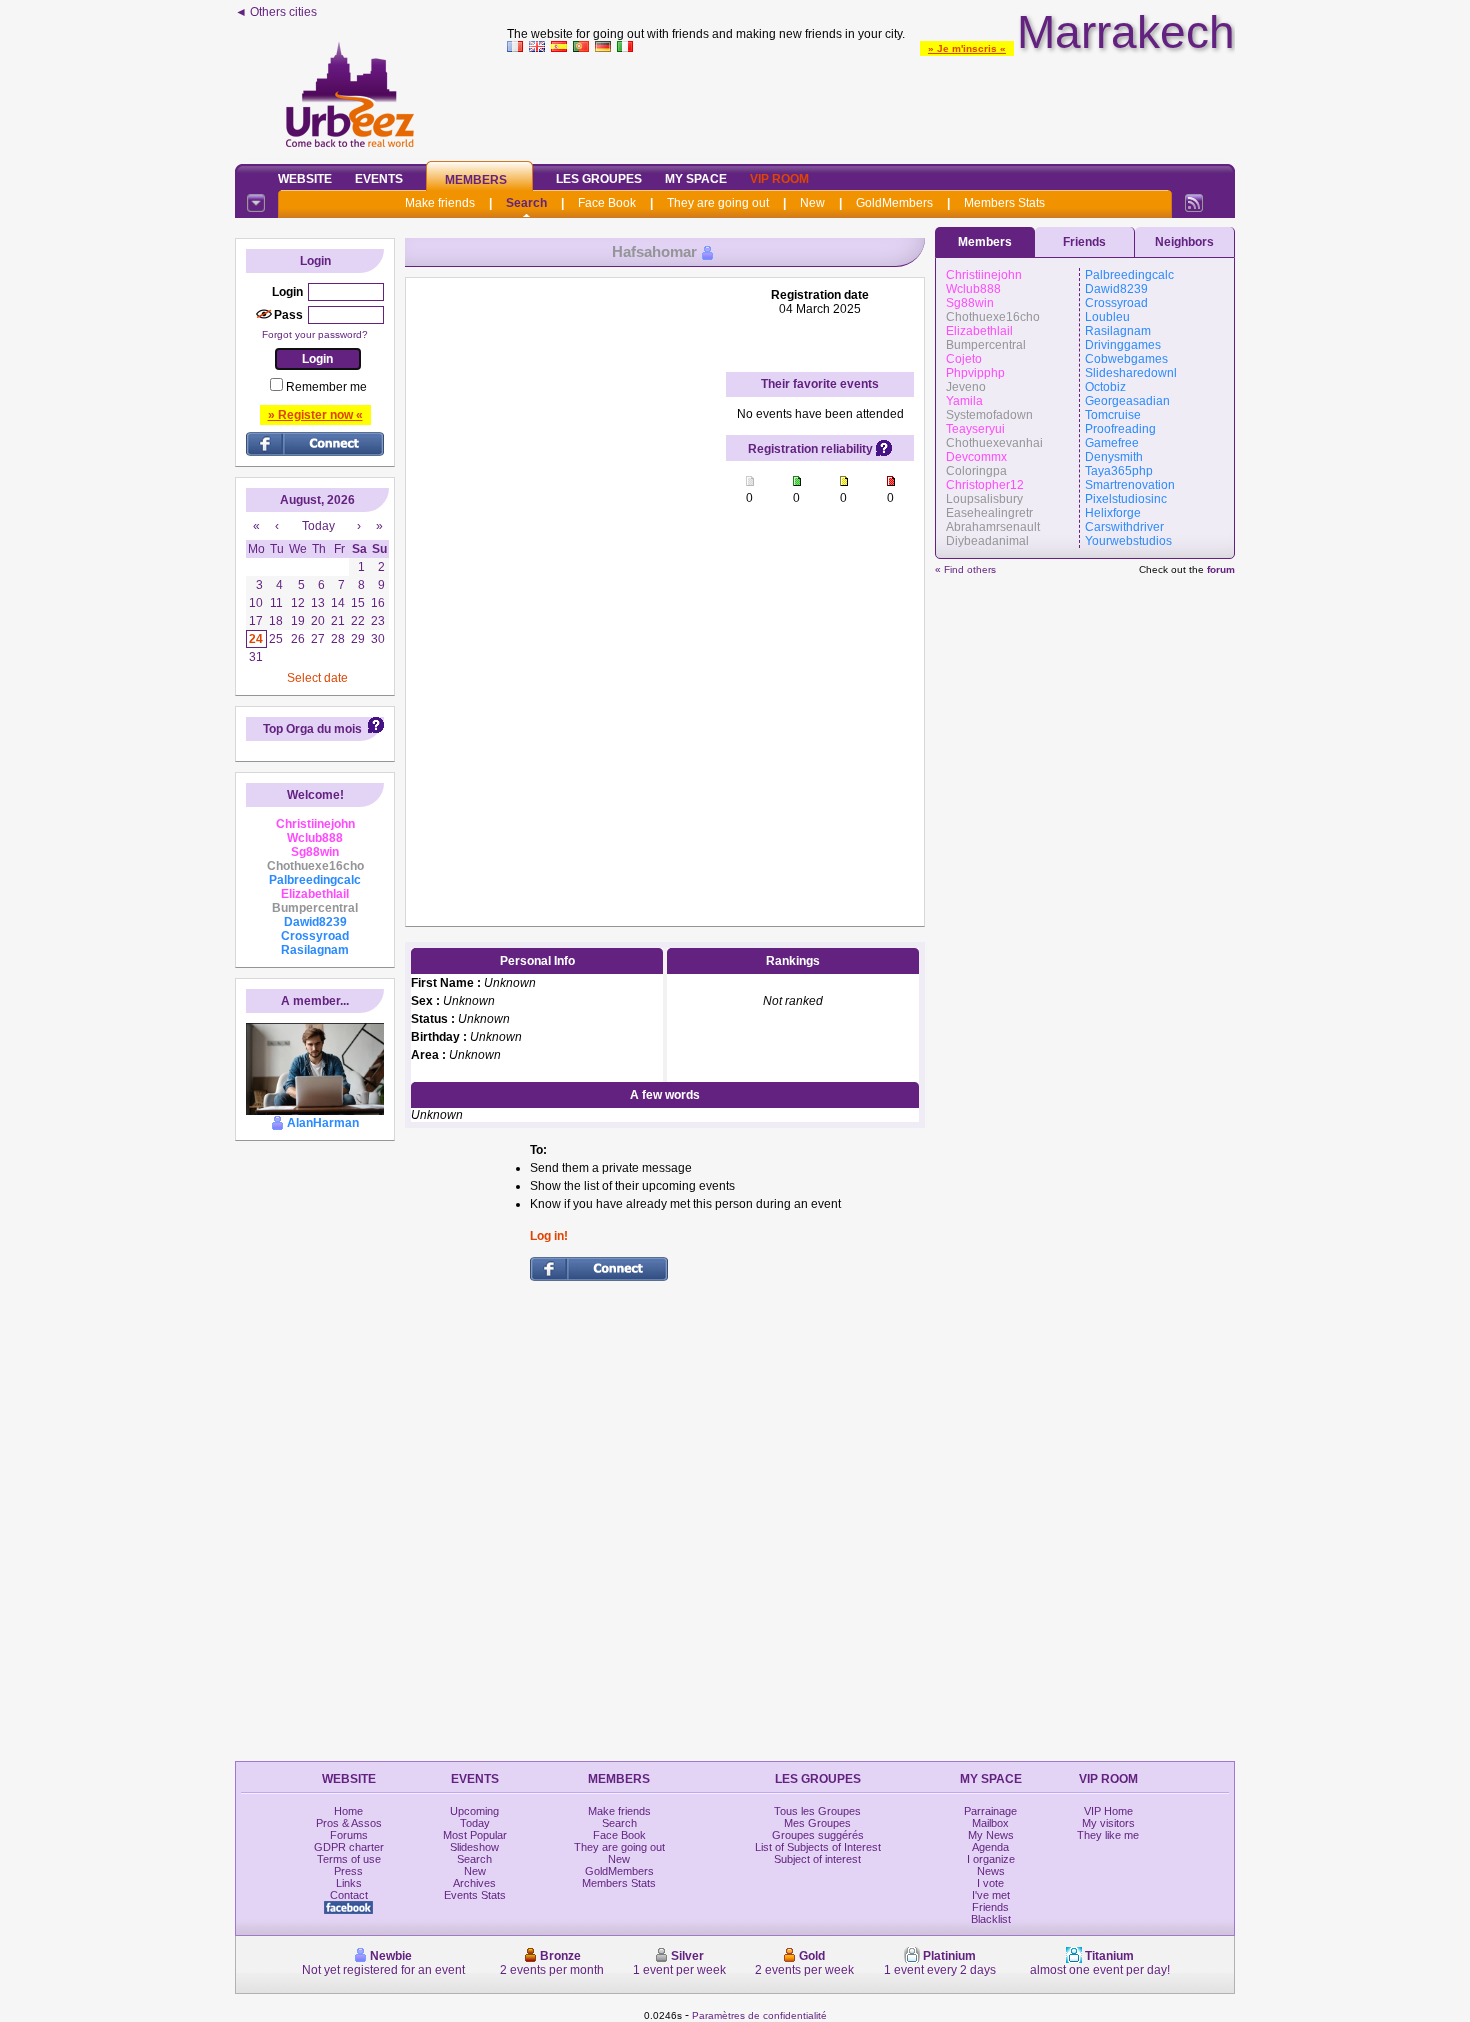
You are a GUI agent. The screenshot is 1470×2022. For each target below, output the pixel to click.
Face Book (607, 203)
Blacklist (991, 1919)
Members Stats (1004, 203)
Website (305, 179)
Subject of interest (817, 1859)
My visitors (1108, 1823)
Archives (474, 1883)
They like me (1108, 1835)
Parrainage (990, 1811)
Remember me (326, 387)
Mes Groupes (817, 1823)
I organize (991, 1859)
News (991, 1871)
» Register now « (315, 415)
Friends (1084, 242)
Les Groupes (599, 179)
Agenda (990, 1847)
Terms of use (349, 1859)
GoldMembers (894, 203)
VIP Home (1108, 1811)
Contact (349, 1895)
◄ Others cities (276, 12)
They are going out (718, 203)
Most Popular (475, 1835)
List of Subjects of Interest (818, 1847)
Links (349, 1883)
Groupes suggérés (818, 1835)
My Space (696, 179)
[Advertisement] (871, 104)
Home (348, 1811)
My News (991, 1835)
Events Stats (475, 1895)
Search (526, 203)
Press (348, 1871)
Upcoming (474, 1811)
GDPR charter (349, 1847)
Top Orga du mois (312, 729)
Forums (349, 1835)
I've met (991, 1895)
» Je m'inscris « (967, 48)
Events (379, 179)
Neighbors (1184, 242)
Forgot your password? (315, 334)
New (812, 203)
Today (475, 1823)
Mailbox (990, 1823)
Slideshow (474, 1847)
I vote (990, 1883)
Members (476, 180)
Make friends (440, 203)
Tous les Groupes (817, 1811)
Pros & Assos (349, 1823)
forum (1221, 569)
